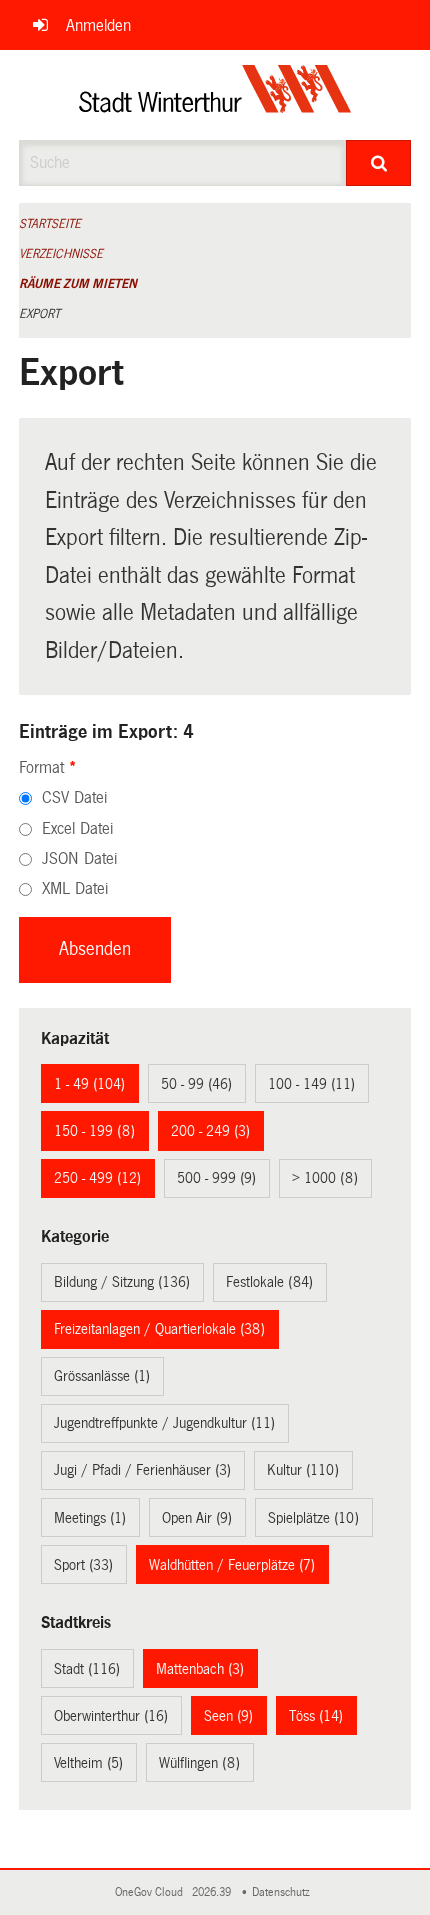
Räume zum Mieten (78, 284)
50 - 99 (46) (196, 1084)
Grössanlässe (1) (102, 1376)
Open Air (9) (197, 1518)
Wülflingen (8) (199, 1763)
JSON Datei (79, 858)
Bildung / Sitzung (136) (122, 1282)
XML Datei (75, 888)
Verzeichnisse (61, 254)
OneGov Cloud (152, 1892)
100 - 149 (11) (311, 1084)
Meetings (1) (90, 1518)
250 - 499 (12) (97, 1178)
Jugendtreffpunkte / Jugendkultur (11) (164, 1423)
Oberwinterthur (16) (111, 1716)
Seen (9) (228, 1716)
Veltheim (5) (88, 1763)
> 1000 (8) (325, 1178)
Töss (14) (316, 1716)
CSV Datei (74, 797)
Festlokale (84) (269, 1282)
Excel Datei (77, 828)
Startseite (50, 224)
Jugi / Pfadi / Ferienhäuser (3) (142, 1470)
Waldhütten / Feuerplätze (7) (232, 1565)
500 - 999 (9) (216, 1178)
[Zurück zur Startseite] (215, 95)
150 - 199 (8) (94, 1131)
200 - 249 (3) (210, 1131)
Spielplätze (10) (313, 1518)
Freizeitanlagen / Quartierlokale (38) (159, 1329)
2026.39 (213, 1892)
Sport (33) (83, 1565)
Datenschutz (284, 1892)
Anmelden (98, 25)
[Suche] (378, 163)
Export (39, 314)
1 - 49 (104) (89, 1084)
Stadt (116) (87, 1669)
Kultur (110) (303, 1470)
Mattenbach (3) (200, 1669)
